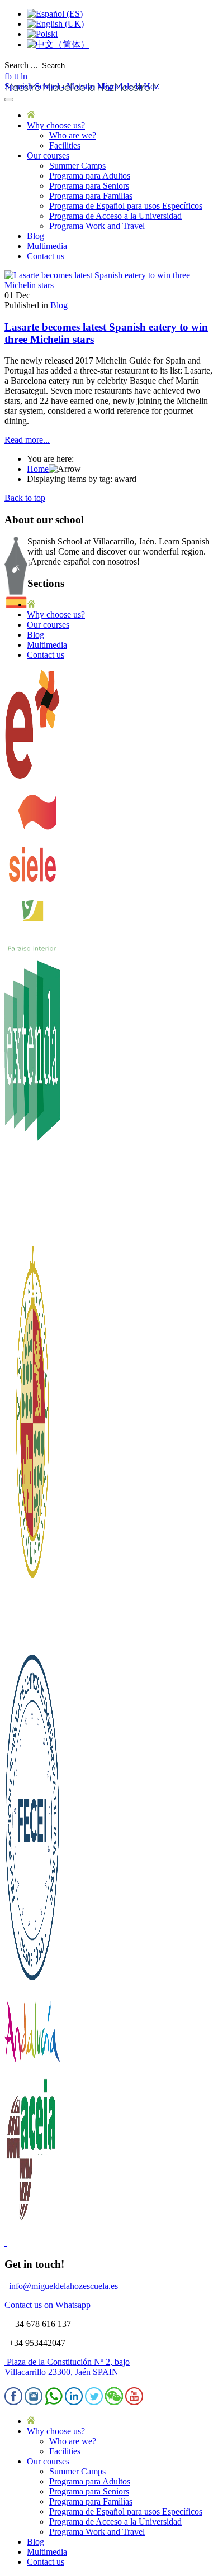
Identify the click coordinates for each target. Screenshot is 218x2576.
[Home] (31, 115)
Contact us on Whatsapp (48, 2305)
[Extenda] (32, 1241)
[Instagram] (34, 2402)
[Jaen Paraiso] (32, 950)
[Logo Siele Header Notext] (32, 892)
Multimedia (47, 246)
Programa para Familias (91, 196)
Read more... (27, 440)
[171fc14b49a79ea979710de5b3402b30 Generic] (109, 285)
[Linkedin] (74, 2402)
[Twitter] (94, 2402)
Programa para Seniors (89, 186)
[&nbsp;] (6, 2242)
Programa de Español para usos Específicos (126, 206)
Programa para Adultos (90, 176)
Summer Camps (77, 166)
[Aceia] (32, 2223)
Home (38, 469)
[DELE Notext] (32, 778)
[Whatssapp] (54, 2402)
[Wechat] (114, 2402)
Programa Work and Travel (97, 226)
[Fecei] (32, 1984)
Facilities (65, 145)
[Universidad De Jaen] (32, 1641)
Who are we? (73, 135)
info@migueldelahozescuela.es (63, 2286)
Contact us (46, 256)
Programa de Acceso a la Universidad (115, 216)
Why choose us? (56, 125)
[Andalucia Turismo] (32, 2069)
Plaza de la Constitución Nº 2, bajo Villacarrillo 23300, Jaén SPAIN (67, 2367)
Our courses (48, 156)
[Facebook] (13, 2402)
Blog (35, 236)
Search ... (21, 65)
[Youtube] (134, 2402)
